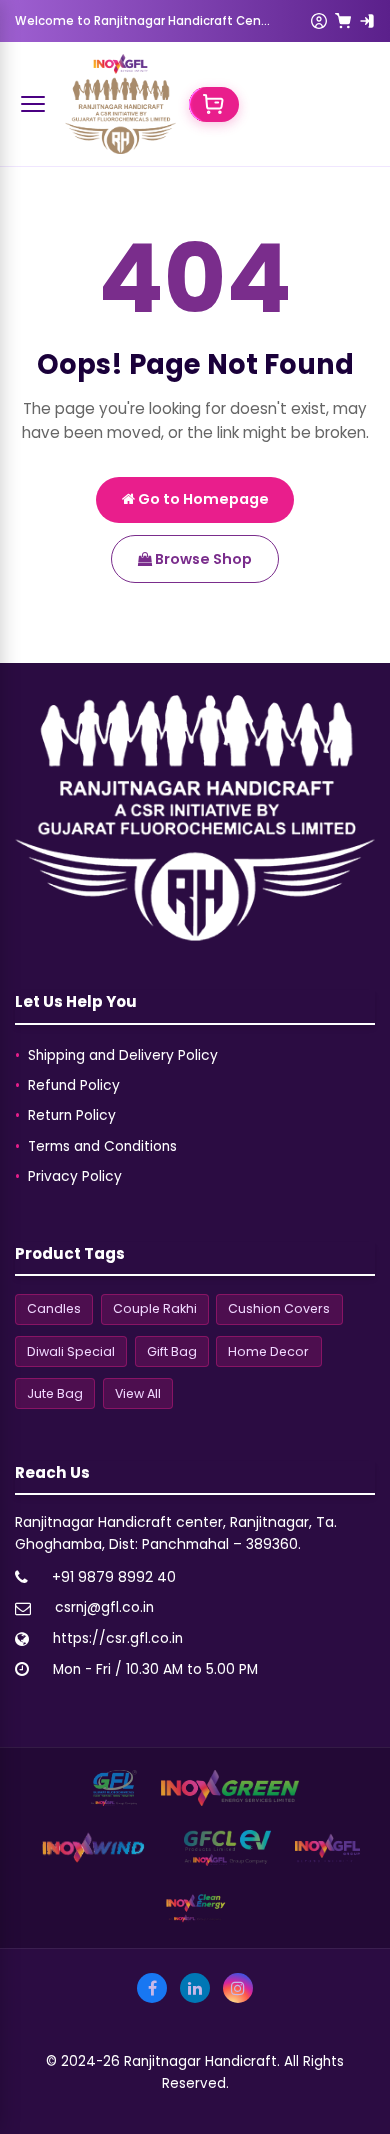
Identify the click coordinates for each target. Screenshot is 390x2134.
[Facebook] (152, 1988)
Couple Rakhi (155, 1308)
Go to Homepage (202, 499)
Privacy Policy (75, 1176)
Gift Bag (172, 1351)
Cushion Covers (279, 1308)
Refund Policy (74, 1085)
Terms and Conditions (102, 1146)
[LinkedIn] (195, 1988)
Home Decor (268, 1351)
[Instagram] (238, 1988)
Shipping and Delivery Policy (123, 1055)
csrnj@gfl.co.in (104, 1607)
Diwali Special (71, 1351)
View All (138, 1393)
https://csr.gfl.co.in (118, 1638)
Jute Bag (55, 1393)
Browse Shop (202, 559)
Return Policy (72, 1115)
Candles (54, 1308)
